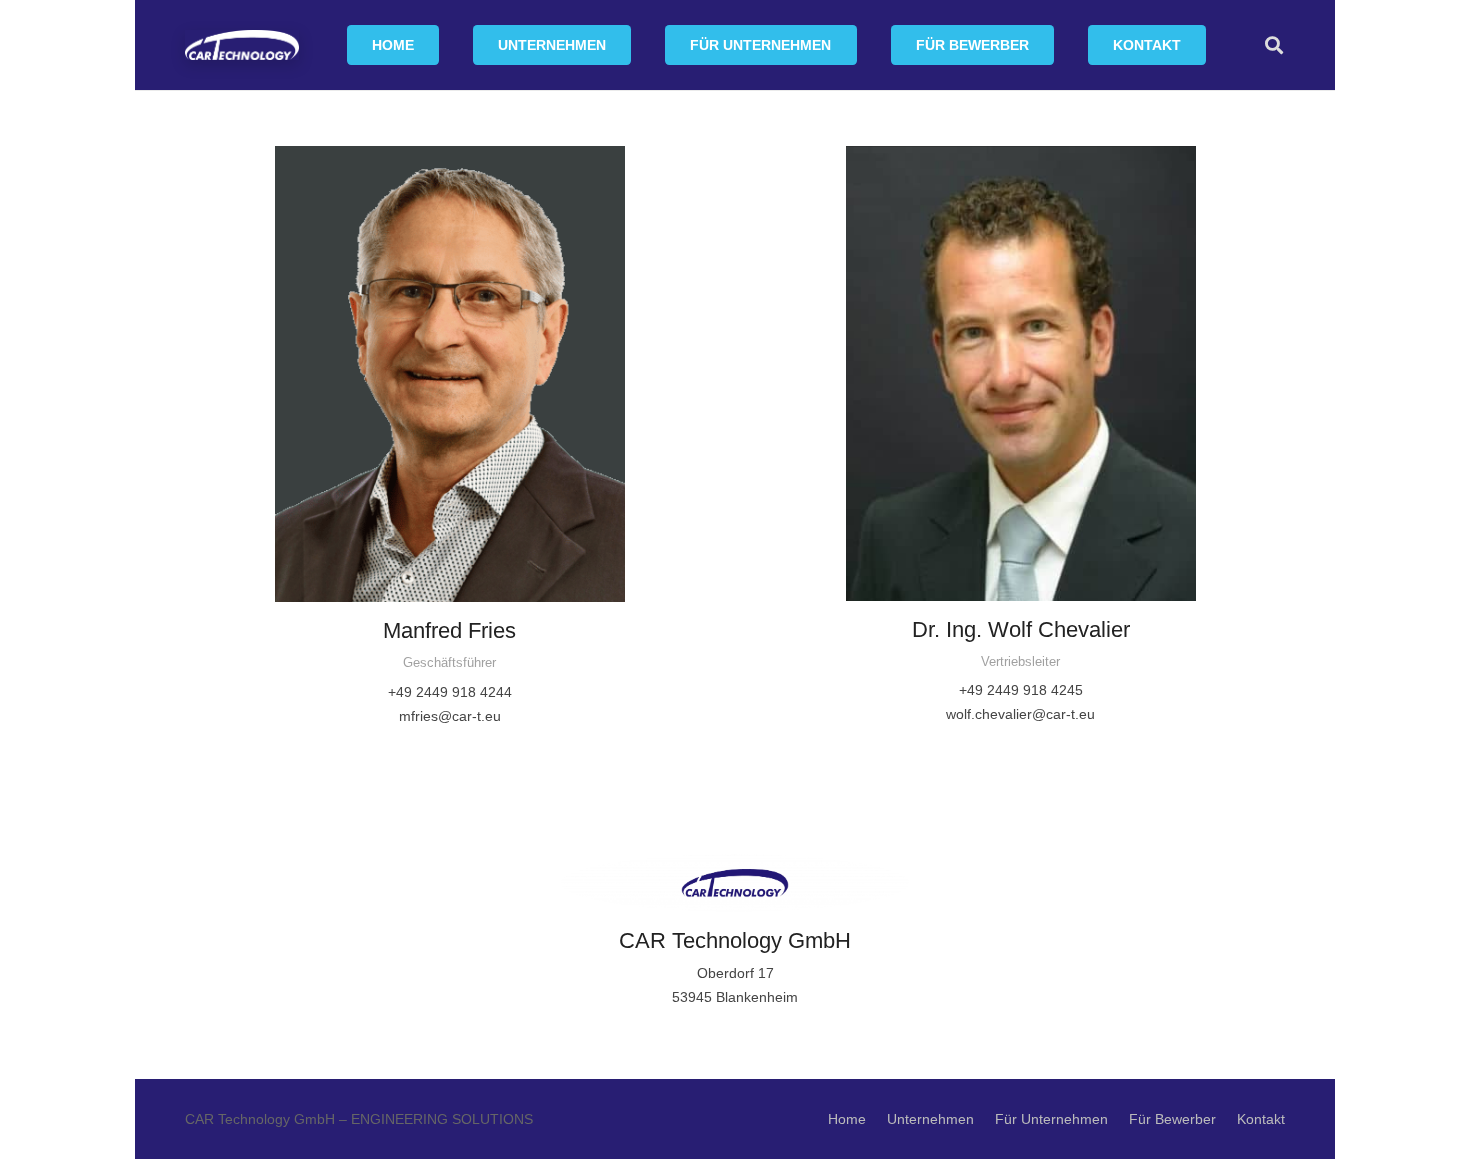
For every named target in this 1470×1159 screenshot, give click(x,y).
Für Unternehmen (1051, 1119)
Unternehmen (930, 1119)
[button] (618, 45)
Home (847, 1119)
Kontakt (1261, 1119)
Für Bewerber (1172, 1119)
